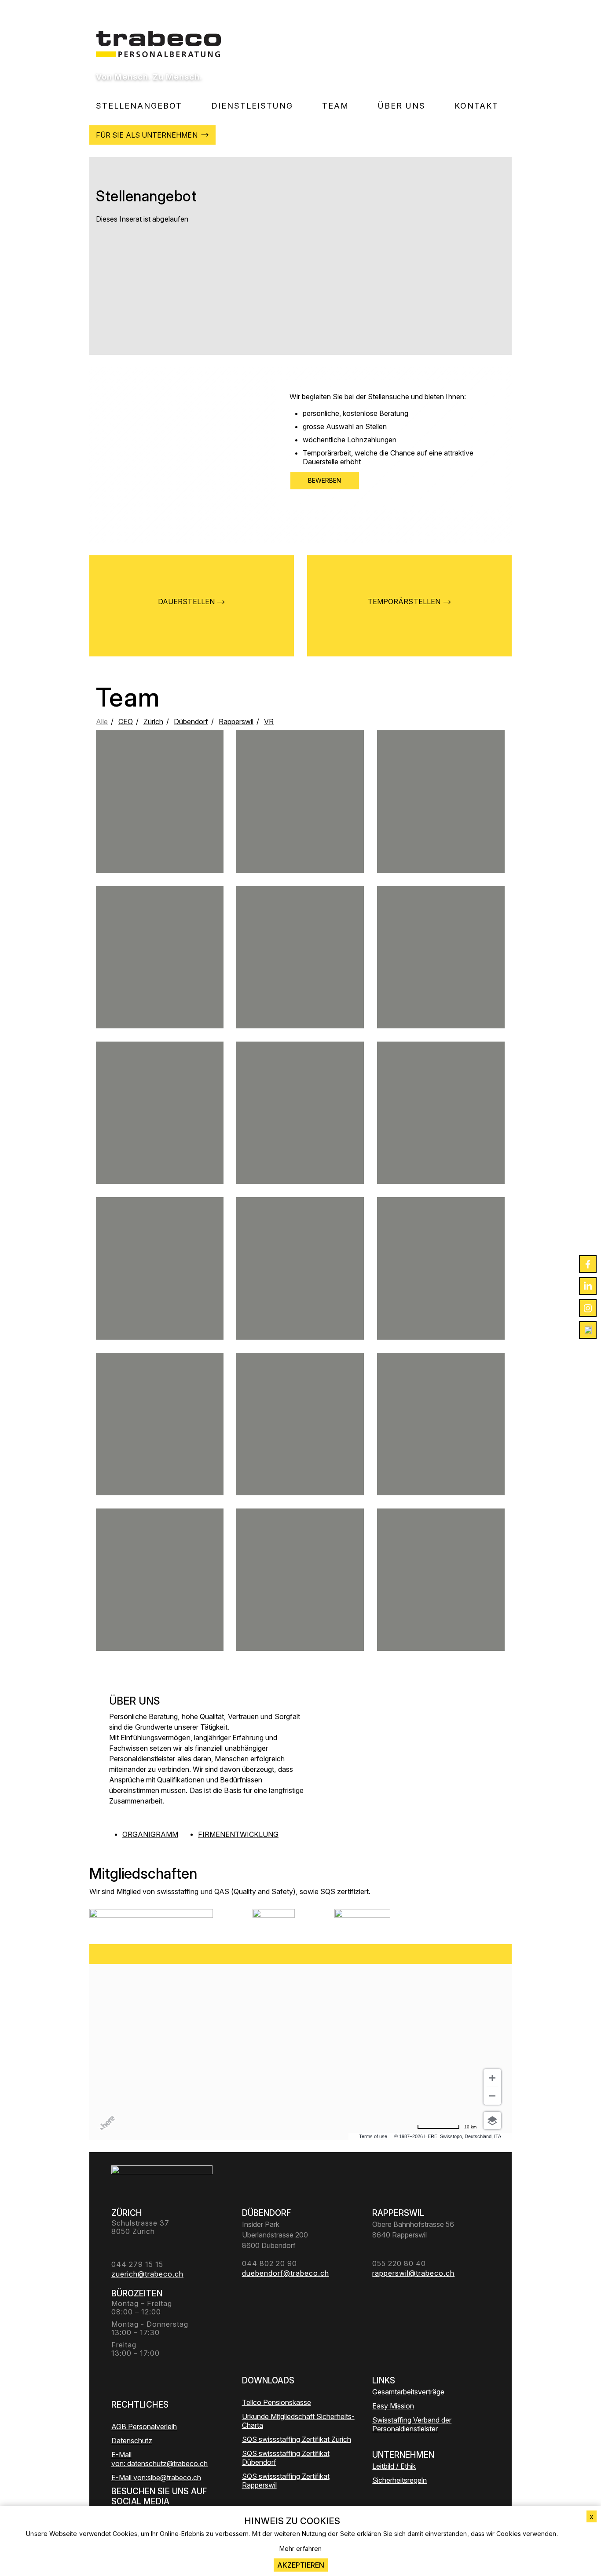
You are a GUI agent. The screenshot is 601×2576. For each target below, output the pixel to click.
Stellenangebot (139, 106)
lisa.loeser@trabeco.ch (160, 981)
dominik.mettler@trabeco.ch (441, 825)
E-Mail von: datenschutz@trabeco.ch (159, 2459)
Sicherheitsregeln (399, 2480)
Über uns (402, 106)
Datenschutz (132, 2441)
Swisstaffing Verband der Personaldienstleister (412, 2424)
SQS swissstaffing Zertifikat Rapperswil (286, 2481)
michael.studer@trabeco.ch (300, 829)
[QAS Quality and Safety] (274, 1920)
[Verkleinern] (492, 2096)
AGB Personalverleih (144, 2427)
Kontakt (476, 106)
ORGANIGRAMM (150, 1834)
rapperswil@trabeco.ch (300, 1288)
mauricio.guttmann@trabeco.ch (160, 1451)
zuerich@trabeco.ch (441, 977)
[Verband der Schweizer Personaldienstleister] (151, 1920)
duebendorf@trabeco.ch (441, 1137)
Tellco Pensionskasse (277, 2402)
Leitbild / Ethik (394, 2466)
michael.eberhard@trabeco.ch (159, 1288)
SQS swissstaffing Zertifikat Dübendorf (286, 2458)
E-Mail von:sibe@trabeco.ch (156, 2478)
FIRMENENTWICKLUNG (238, 1834)
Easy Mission (393, 2406)
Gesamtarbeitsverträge (408, 2392)
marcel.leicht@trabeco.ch (300, 977)
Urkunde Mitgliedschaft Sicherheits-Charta (298, 2421)
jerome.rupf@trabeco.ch (160, 818)
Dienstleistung (252, 106)
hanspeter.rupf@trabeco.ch (160, 1596)
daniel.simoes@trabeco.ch (300, 1137)
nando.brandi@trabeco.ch (160, 1140)
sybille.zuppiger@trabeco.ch (300, 1451)
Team (335, 106)
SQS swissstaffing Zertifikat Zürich (297, 2439)
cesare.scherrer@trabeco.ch (441, 1440)
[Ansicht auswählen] (492, 2121)
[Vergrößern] (492, 2078)
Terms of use (373, 2136)
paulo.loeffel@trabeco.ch (441, 1296)
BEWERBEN (325, 480)
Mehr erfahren (300, 2549)
